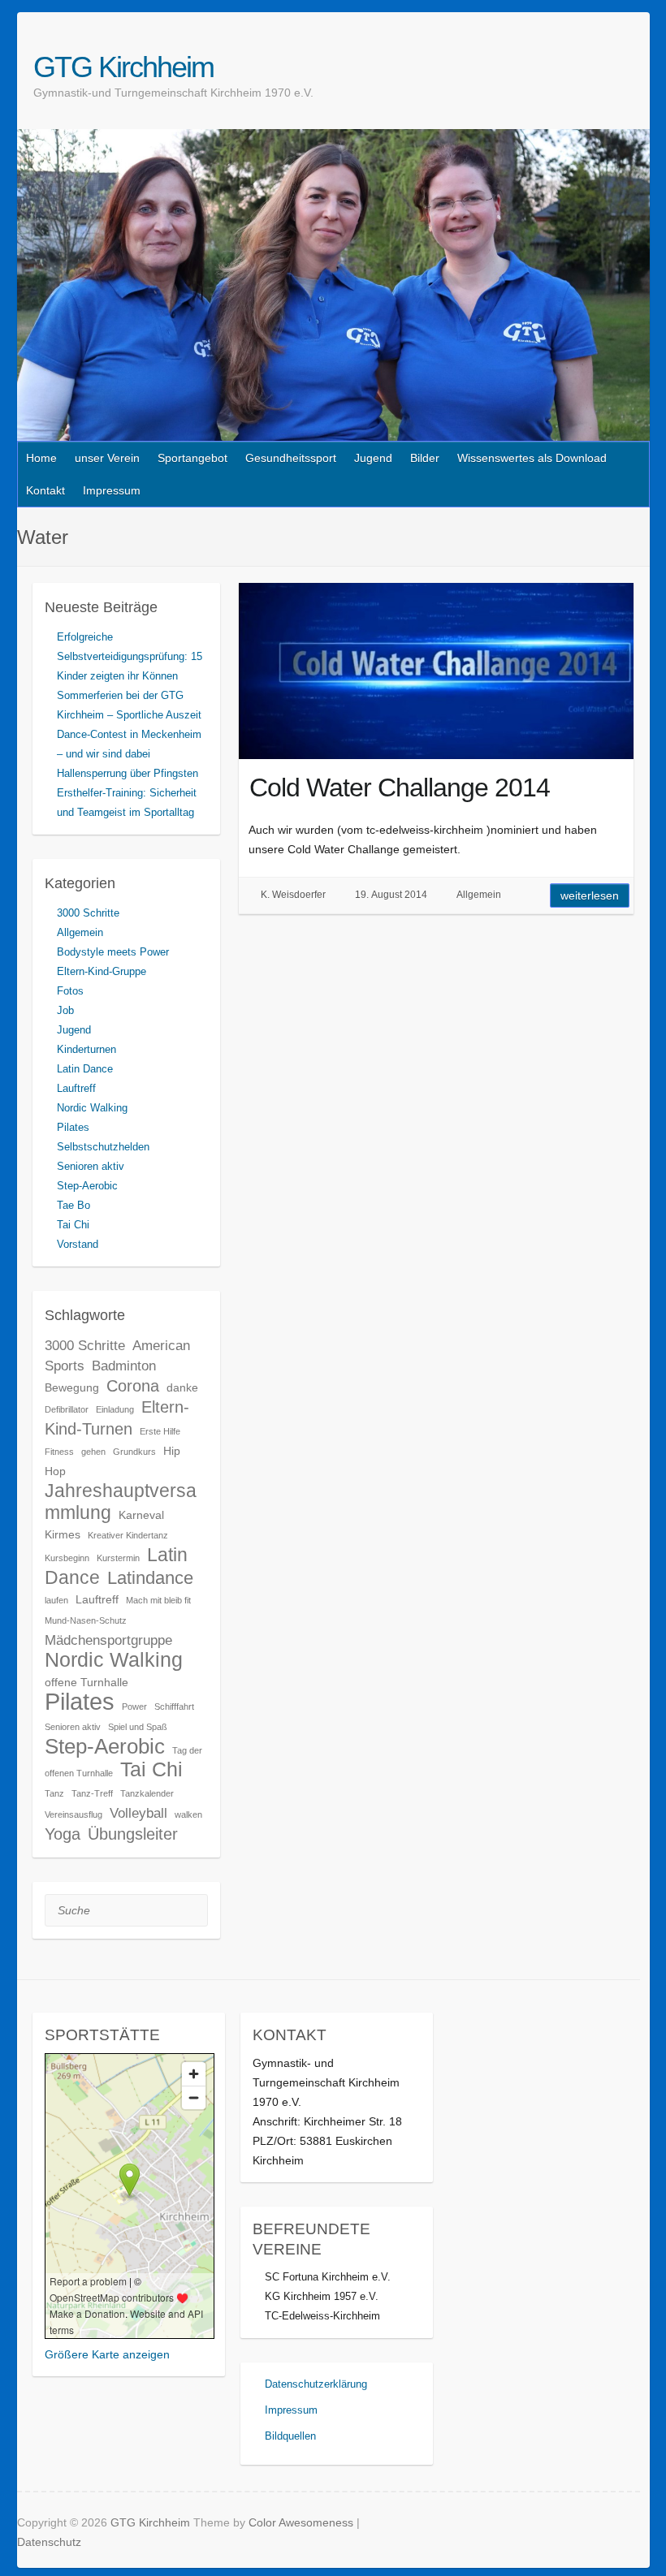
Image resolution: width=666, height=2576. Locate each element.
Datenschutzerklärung (316, 2384)
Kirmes (63, 1534)
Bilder (425, 458)
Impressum (112, 490)
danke (182, 1387)
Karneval (141, 1515)
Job (65, 1010)
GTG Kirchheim (123, 67)
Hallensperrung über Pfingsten (128, 773)
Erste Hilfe (160, 1431)
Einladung (115, 1409)
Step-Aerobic (87, 1186)
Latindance (150, 1578)
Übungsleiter (133, 1834)
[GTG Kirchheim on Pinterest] (640, 67)
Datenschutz (49, 2542)
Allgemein (479, 895)
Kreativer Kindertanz (128, 1535)
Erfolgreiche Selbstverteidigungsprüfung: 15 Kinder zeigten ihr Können (130, 656)
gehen (93, 1452)
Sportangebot (192, 458)
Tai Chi (73, 1225)
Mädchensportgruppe (108, 1640)
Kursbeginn (67, 1558)
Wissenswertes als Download (532, 458)
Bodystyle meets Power (113, 952)
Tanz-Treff (92, 1793)
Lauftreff (76, 1088)
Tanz (54, 1793)
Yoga (63, 1834)
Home (41, 458)
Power (134, 1707)
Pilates (73, 1127)
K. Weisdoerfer (293, 895)
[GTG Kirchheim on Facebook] (621, 67)
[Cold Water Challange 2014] (436, 671)
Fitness (59, 1452)
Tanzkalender (147, 1793)
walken (188, 1814)
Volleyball (138, 1813)
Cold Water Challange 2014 (400, 787)
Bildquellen (290, 2436)
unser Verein (107, 458)
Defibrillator (67, 1409)
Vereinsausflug (74, 1814)
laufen (56, 1600)
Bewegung (72, 1387)
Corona (133, 1386)
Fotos (70, 991)
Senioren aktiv (91, 1166)
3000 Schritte (88, 913)
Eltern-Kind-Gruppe (102, 971)
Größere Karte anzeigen (107, 2354)
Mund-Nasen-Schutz (86, 1620)
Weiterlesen (590, 895)
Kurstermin (118, 1558)
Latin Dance (85, 1069)
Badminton (124, 1366)
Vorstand (78, 1244)
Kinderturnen (86, 1049)
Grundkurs (134, 1452)
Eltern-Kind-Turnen (117, 1418)
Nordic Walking (92, 1108)
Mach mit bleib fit (158, 1600)
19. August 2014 (391, 895)
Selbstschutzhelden (103, 1147)
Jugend (373, 458)
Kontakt (45, 490)
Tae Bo (74, 1205)
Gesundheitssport (291, 458)
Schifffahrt (174, 1707)
